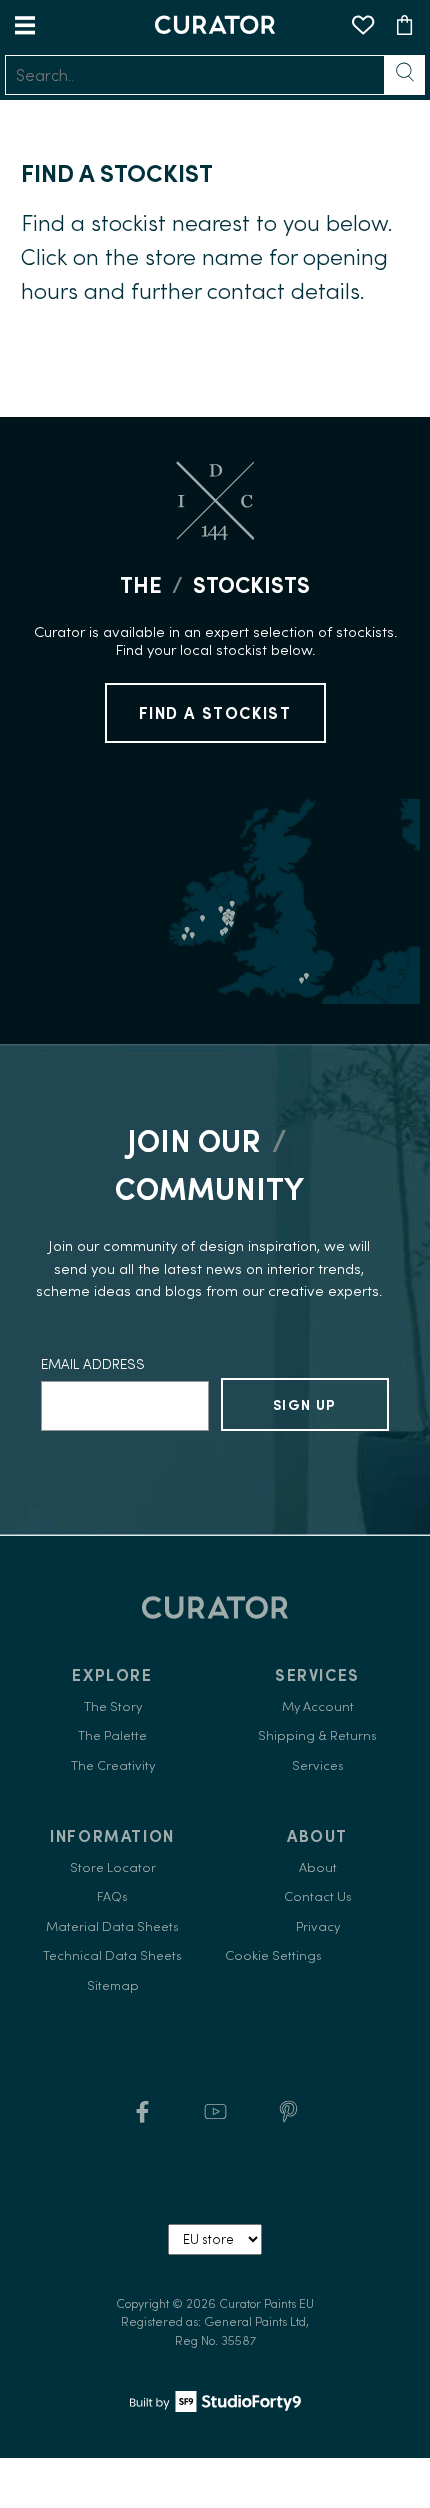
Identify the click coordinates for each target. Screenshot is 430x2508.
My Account (318, 1706)
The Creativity (113, 1765)
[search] (195, 75)
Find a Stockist (215, 713)
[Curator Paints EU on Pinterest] (288, 2118)
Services (318, 1765)
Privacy (318, 1926)
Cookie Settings (273, 1955)
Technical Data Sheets (112, 1955)
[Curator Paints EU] (215, 24)
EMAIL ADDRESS (93, 1364)
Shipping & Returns (317, 1735)
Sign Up (305, 1405)
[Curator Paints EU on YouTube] (215, 2118)
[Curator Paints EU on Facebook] (142, 2118)
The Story (113, 1706)
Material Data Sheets (112, 1926)
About (318, 1867)
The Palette (112, 1735)
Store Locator (113, 1867)
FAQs (112, 1896)
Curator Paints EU (266, 2303)
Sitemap (113, 1985)
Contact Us (318, 1896)
